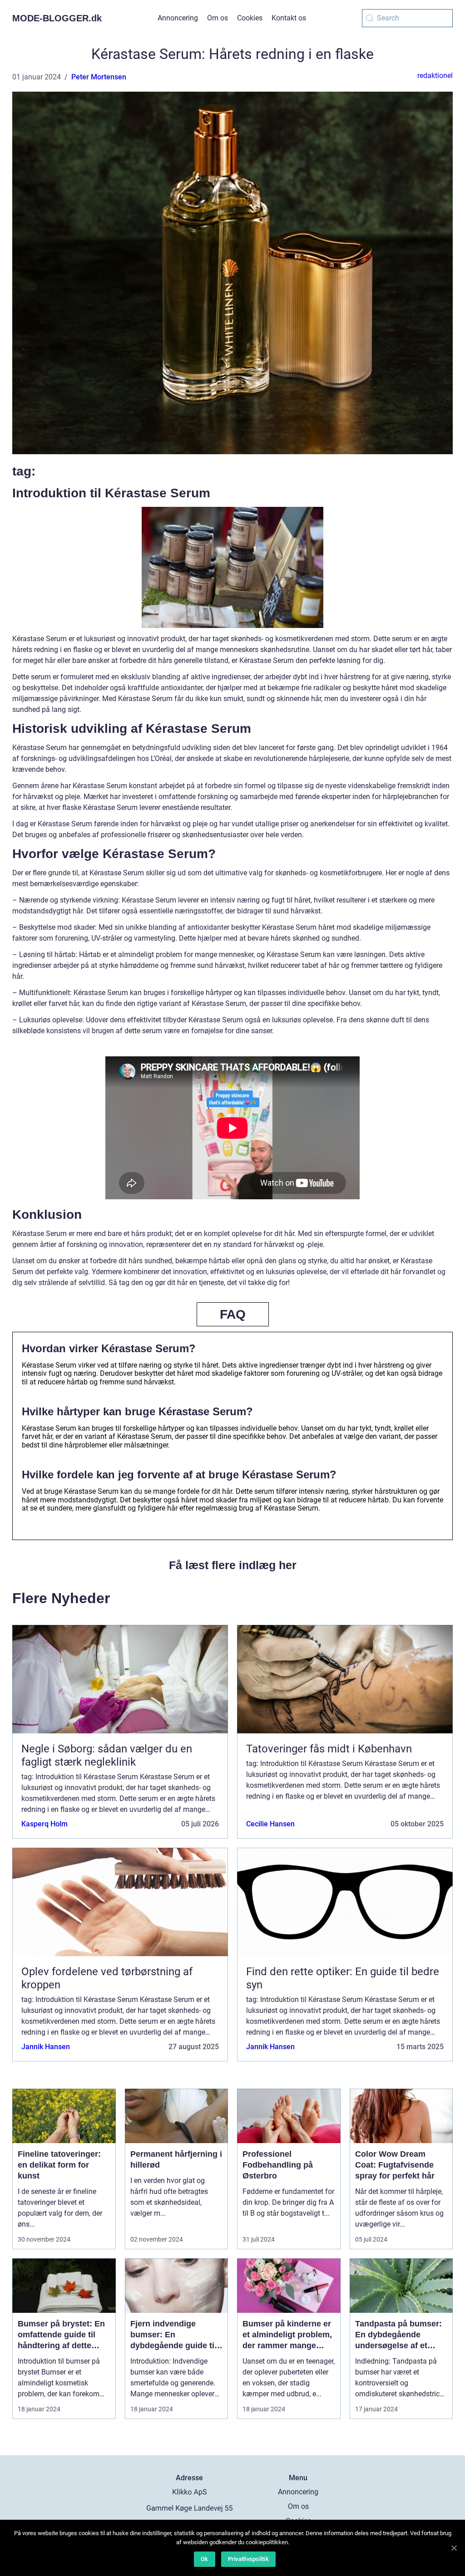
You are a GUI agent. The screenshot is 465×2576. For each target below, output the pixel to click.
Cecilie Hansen (270, 1824)
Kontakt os (289, 18)
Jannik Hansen (46, 2047)
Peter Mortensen (99, 77)
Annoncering (178, 18)
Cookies (250, 18)
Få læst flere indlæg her (233, 1565)
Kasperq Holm (45, 1824)
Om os (218, 18)
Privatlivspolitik (248, 2559)
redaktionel (435, 76)
